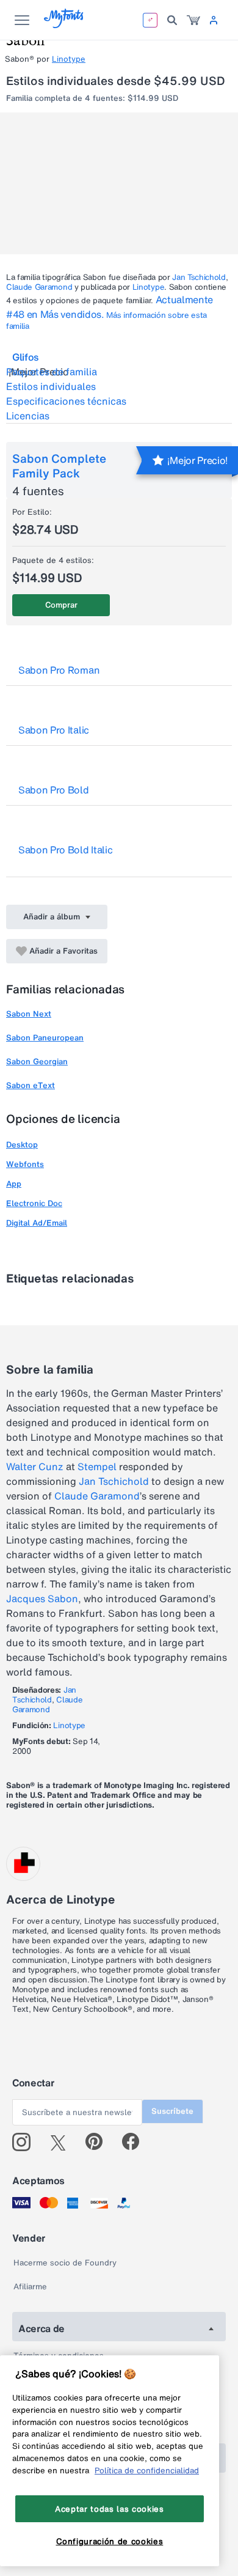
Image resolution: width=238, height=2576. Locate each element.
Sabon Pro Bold (54, 790)
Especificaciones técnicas (66, 401)
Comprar (61, 605)
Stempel (97, 1466)
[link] (193, 20)
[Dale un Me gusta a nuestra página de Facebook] (136, 2142)
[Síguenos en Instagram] (26, 2142)
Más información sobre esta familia (106, 321)
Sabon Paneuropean (45, 1038)
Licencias (28, 416)
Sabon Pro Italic (54, 730)
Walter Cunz (35, 1466)
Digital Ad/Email (37, 1223)
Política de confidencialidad (147, 2470)
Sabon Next (29, 1014)
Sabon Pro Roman (59, 670)
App (14, 1184)
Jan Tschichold (199, 277)
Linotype (69, 59)
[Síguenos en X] (63, 2142)
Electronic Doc (34, 1203)
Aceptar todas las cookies (109, 2509)
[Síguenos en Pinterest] (99, 2142)
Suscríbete (172, 2111)
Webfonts (25, 1164)
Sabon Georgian (37, 1062)
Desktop (22, 1145)
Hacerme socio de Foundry (65, 2263)
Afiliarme (30, 2287)
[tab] (119, 357)
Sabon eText (31, 1085)
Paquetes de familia (52, 372)
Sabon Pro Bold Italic (65, 850)
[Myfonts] (64, 25)
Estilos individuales (51, 386)
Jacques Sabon (42, 1599)
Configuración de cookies (110, 2541)
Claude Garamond (39, 287)
